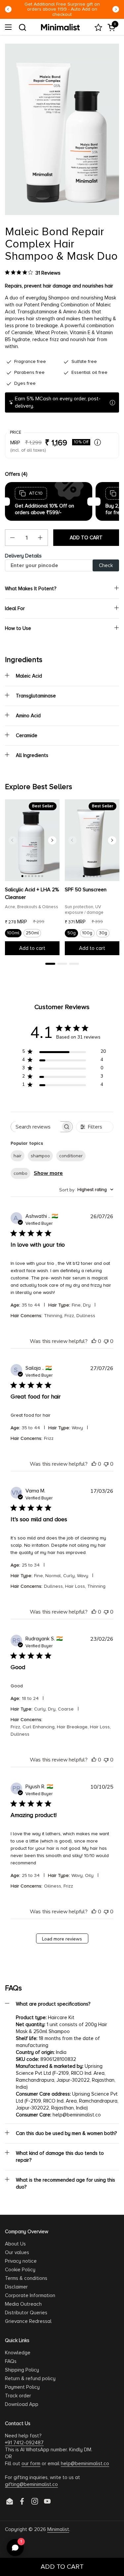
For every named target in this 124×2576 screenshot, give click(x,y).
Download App (22, 2404)
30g (103, 933)
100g (87, 933)
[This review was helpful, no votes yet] (94, 1341)
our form (31, 2464)
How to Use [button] (18, 628)
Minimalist (58, 2529)
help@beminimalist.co (85, 2464)
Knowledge (18, 2353)
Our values (17, 2252)
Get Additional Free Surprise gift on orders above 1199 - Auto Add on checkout (62, 9)
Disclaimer (16, 2287)
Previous (8, 9)
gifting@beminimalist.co (31, 2484)
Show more (48, 1173)
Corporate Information (30, 2295)
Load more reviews (62, 1939)
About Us (15, 2244)
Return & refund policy (30, 2378)
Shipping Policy (22, 2370)
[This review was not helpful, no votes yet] (106, 1341)
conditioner (71, 1156)
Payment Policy (22, 2387)
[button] (22, 27)
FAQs (11, 2361)
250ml (32, 933)
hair (18, 1156)
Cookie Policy (20, 2270)
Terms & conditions (26, 2278)
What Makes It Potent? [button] (31, 589)
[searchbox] (36, 1127)
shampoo (40, 1156)
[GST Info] (98, 442)
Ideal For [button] (15, 608)
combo (21, 1173)
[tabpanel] (32, 880)
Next (116, 9)
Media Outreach (23, 2304)
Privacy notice (21, 2261)
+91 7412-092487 (24, 2443)
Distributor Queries (26, 2313)
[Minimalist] (60, 27)
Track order (18, 2396)
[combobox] (86, 1190)
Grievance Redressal (28, 2321)
